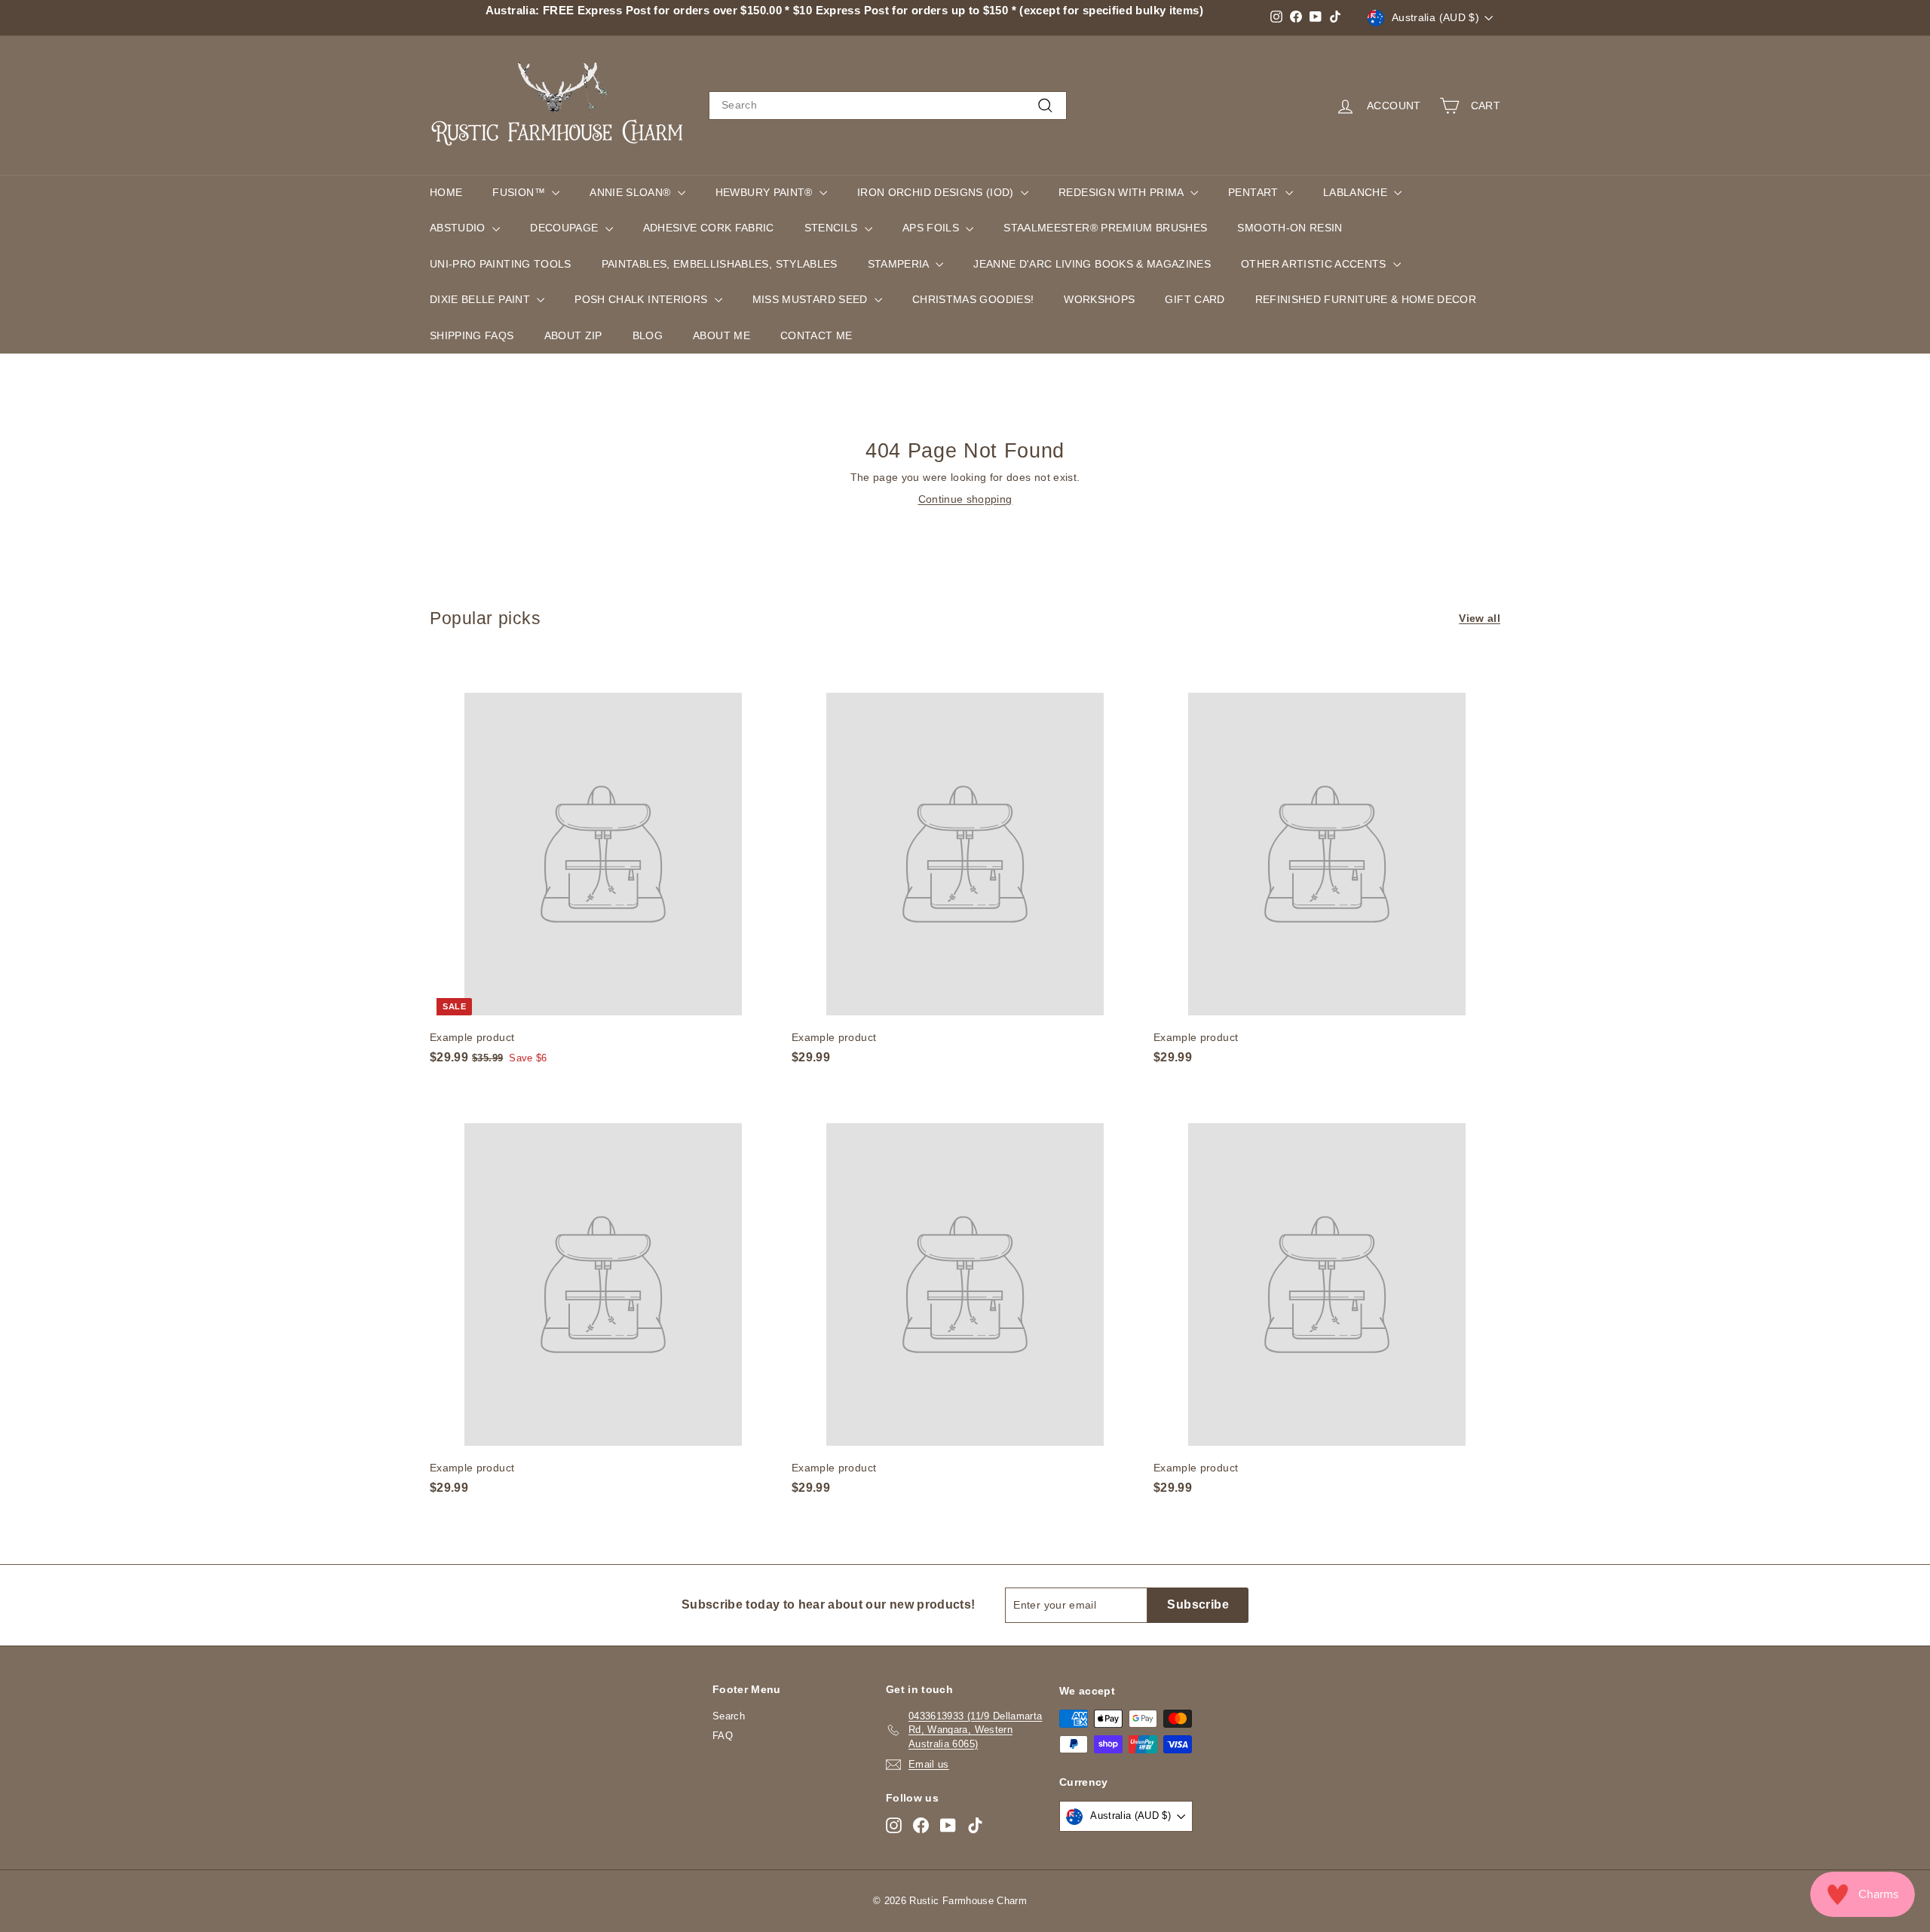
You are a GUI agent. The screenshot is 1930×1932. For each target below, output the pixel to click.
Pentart (1255, 192)
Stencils (833, 228)
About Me (721, 335)
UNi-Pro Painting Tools (501, 264)
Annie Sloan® (632, 192)
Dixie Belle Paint (481, 299)
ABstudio (459, 228)
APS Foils (933, 228)
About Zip (573, 335)
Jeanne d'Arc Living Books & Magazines (1092, 264)
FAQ (723, 1736)
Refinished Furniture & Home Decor (1366, 299)
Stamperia (900, 264)
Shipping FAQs (472, 335)
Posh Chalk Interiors (642, 299)
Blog (648, 335)
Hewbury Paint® (766, 192)
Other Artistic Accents (1315, 264)
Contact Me (816, 335)
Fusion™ (520, 192)
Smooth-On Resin (1290, 228)
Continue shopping (965, 499)
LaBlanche (1357, 192)
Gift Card (1195, 299)
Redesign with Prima (1123, 192)
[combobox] (888, 106)
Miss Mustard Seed (812, 299)
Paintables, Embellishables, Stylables (720, 264)
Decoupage (566, 228)
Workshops (1099, 299)
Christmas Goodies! (973, 299)
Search (729, 1716)
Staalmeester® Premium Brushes (1105, 228)
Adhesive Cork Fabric (709, 228)
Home (446, 192)
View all (1480, 618)
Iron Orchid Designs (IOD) (937, 192)
